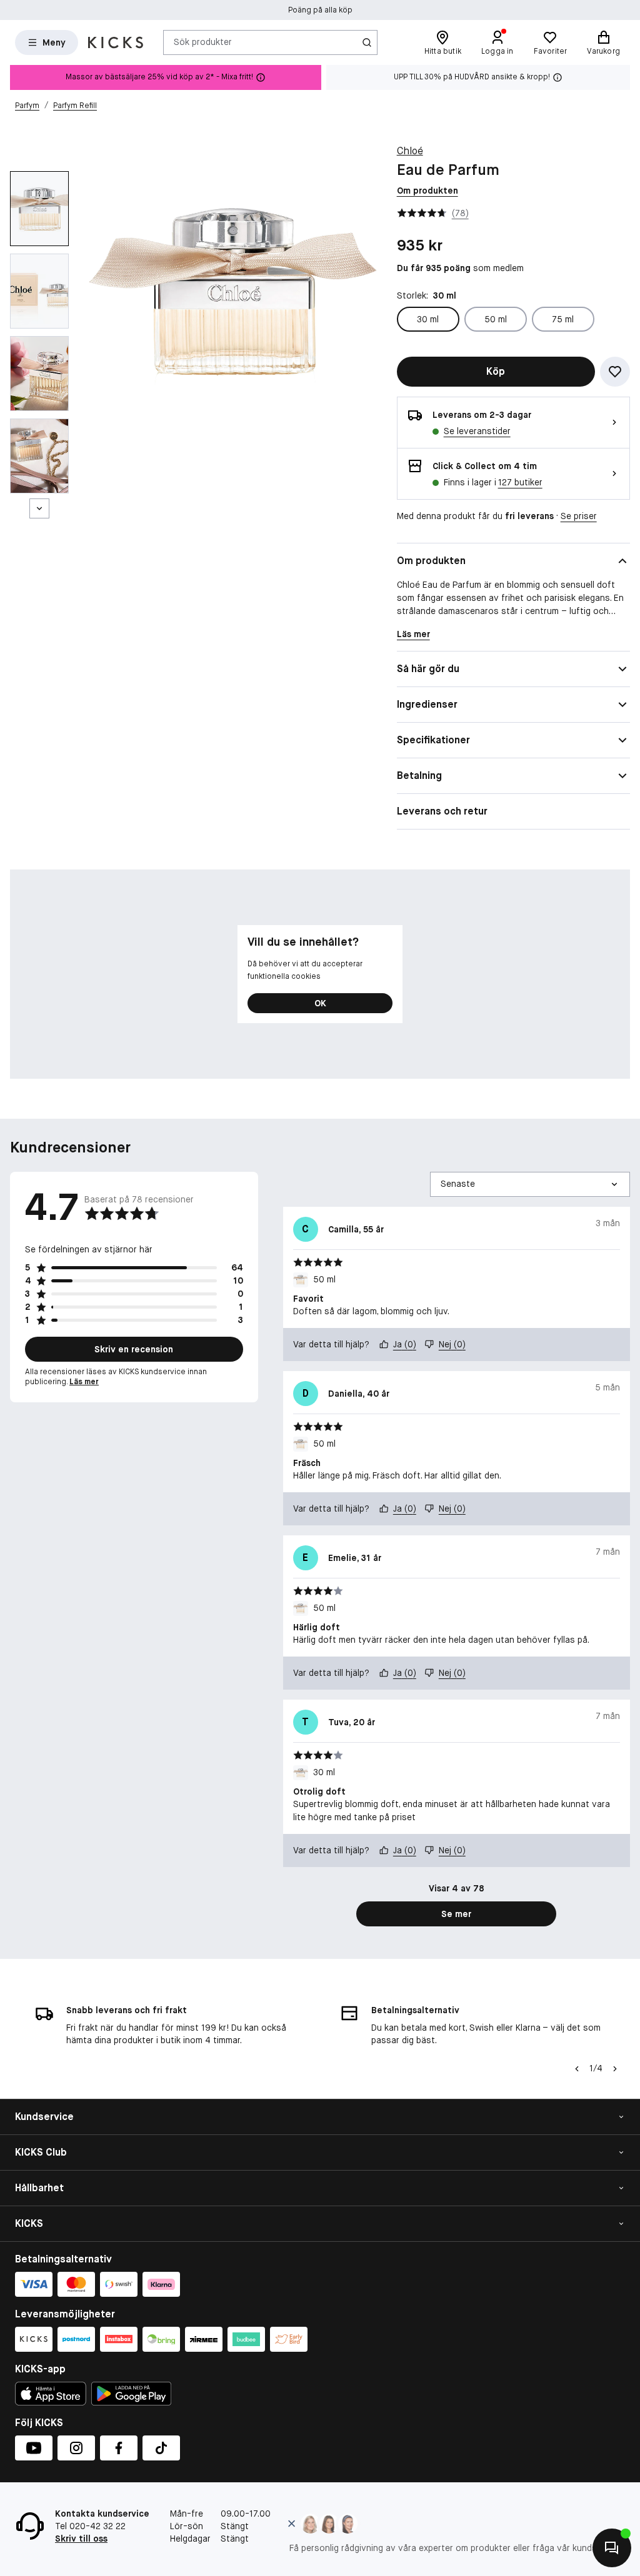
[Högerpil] (615, 2069)
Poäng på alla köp (320, 10)
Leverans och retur (442, 811)
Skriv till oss (81, 2539)
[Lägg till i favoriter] (615, 372)
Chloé (410, 151)
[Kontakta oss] (612, 2548)
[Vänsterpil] (577, 2069)
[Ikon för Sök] (367, 42)
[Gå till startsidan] (116, 42)
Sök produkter (203, 42)
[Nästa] (39, 508)
